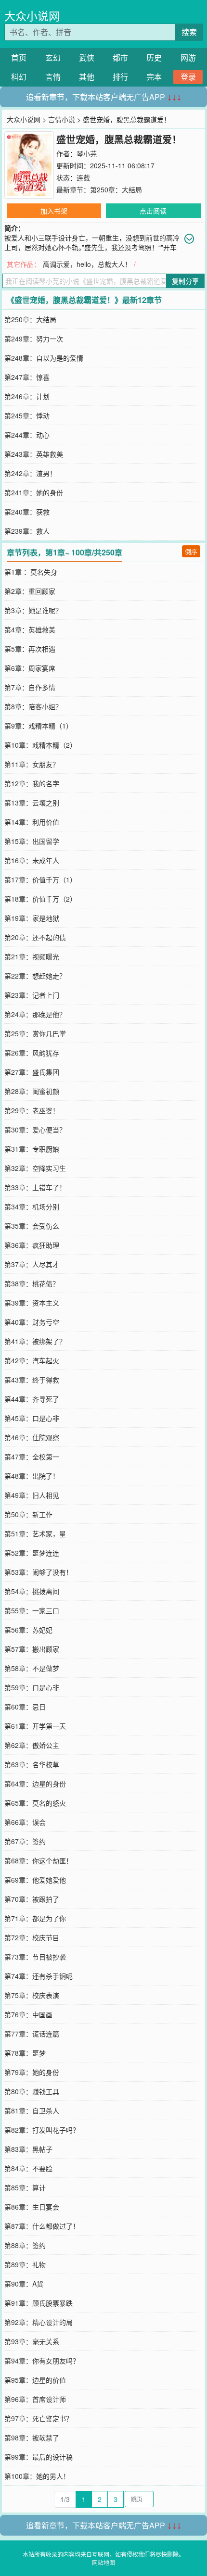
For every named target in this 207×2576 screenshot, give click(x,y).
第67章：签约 (25, 1841)
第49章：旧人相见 (32, 1495)
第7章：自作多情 (30, 687)
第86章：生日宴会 (32, 2207)
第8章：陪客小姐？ (33, 706)
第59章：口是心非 (32, 1687)
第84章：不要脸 (28, 2168)
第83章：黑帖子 (28, 2149)
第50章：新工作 (28, 1514)
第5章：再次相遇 (30, 649)
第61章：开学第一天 (35, 1726)
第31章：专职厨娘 (32, 1149)
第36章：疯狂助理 (32, 1245)
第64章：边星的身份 (35, 1784)
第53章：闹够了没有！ (39, 1572)
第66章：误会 (25, 1822)
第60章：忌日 (25, 1707)
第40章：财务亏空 (32, 1322)
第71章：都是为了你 (35, 1918)
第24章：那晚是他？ (35, 1014)
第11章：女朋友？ (32, 764)
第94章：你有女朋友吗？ (42, 2361)
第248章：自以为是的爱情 (44, 358)
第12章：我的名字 (32, 783)
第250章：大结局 (116, 189)
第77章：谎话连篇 (32, 2034)
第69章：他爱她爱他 (35, 1880)
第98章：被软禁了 (32, 2438)
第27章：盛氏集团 (32, 1072)
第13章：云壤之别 (32, 803)
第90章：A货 (24, 2284)
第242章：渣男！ (30, 473)
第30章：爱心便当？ (35, 1130)
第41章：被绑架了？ (35, 1341)
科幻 (19, 77)
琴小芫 (87, 153)
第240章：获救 (27, 512)
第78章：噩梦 (25, 2053)
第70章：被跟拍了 (32, 1899)
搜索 (189, 32)
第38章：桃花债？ (32, 1283)
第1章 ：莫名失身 (31, 572)
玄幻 (53, 57)
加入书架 (54, 211)
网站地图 (103, 2562)
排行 (120, 77)
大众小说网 (32, 16)
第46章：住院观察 (32, 1437)
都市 (120, 57)
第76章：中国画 (28, 2014)
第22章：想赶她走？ (35, 976)
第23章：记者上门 (32, 995)
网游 (188, 57)
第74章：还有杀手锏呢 (39, 1976)
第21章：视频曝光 (32, 956)
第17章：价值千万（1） (40, 880)
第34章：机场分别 (32, 1206)
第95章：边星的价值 (35, 2380)
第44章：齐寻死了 (32, 1399)
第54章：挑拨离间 (32, 1591)
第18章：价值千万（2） (40, 899)
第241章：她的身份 (34, 492)
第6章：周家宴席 (30, 668)
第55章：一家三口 (32, 1610)
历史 (154, 57)
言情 (53, 77)
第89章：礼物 (25, 2264)
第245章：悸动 (27, 415)
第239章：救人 (27, 531)
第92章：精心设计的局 (39, 2322)
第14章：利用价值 (32, 822)
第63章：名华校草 (32, 1764)
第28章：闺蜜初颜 (32, 1091)
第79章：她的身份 (32, 2072)
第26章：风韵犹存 (32, 1053)
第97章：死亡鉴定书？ (39, 2418)
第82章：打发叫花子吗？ (42, 2130)
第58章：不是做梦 (32, 1668)
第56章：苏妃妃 (28, 1630)
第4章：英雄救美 (30, 629)
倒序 (191, 551)
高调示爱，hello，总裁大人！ (87, 264)
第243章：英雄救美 (34, 454)
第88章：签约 (25, 2245)
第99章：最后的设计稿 (39, 2457)
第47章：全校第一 (32, 1457)
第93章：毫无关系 (32, 2341)
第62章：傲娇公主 (32, 1745)
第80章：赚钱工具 (32, 2091)
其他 (87, 77)
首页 (19, 57)
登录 (188, 77)
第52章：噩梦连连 (32, 1553)
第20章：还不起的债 (35, 937)
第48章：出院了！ (32, 1476)
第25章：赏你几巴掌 (35, 1033)
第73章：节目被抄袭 (35, 1957)
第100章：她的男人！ (37, 2476)
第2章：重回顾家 (30, 591)
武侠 (87, 57)
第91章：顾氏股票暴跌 (39, 2303)
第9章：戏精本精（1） (39, 726)
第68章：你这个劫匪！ (39, 1860)
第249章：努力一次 (34, 339)
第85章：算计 (25, 2187)
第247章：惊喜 (27, 377)
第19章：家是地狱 (32, 918)
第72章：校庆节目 (32, 1937)
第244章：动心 (27, 435)
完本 (154, 77)
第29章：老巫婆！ (32, 1110)
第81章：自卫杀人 (32, 2111)
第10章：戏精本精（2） (40, 745)
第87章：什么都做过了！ (42, 2226)
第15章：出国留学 (32, 841)
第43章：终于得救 (32, 1380)
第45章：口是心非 (32, 1418)
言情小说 (62, 119)
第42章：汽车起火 (32, 1360)
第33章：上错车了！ (35, 1187)
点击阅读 (153, 211)
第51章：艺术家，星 (35, 1533)
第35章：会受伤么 (32, 1226)
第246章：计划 (27, 396)
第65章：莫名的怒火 (35, 1803)
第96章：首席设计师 (35, 2399)
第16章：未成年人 (32, 860)
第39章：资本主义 (32, 1303)
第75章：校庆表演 (32, 1995)
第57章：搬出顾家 (32, 1649)
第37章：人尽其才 (32, 1264)
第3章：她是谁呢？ (33, 610)
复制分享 (185, 281)
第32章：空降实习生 (35, 1168)
